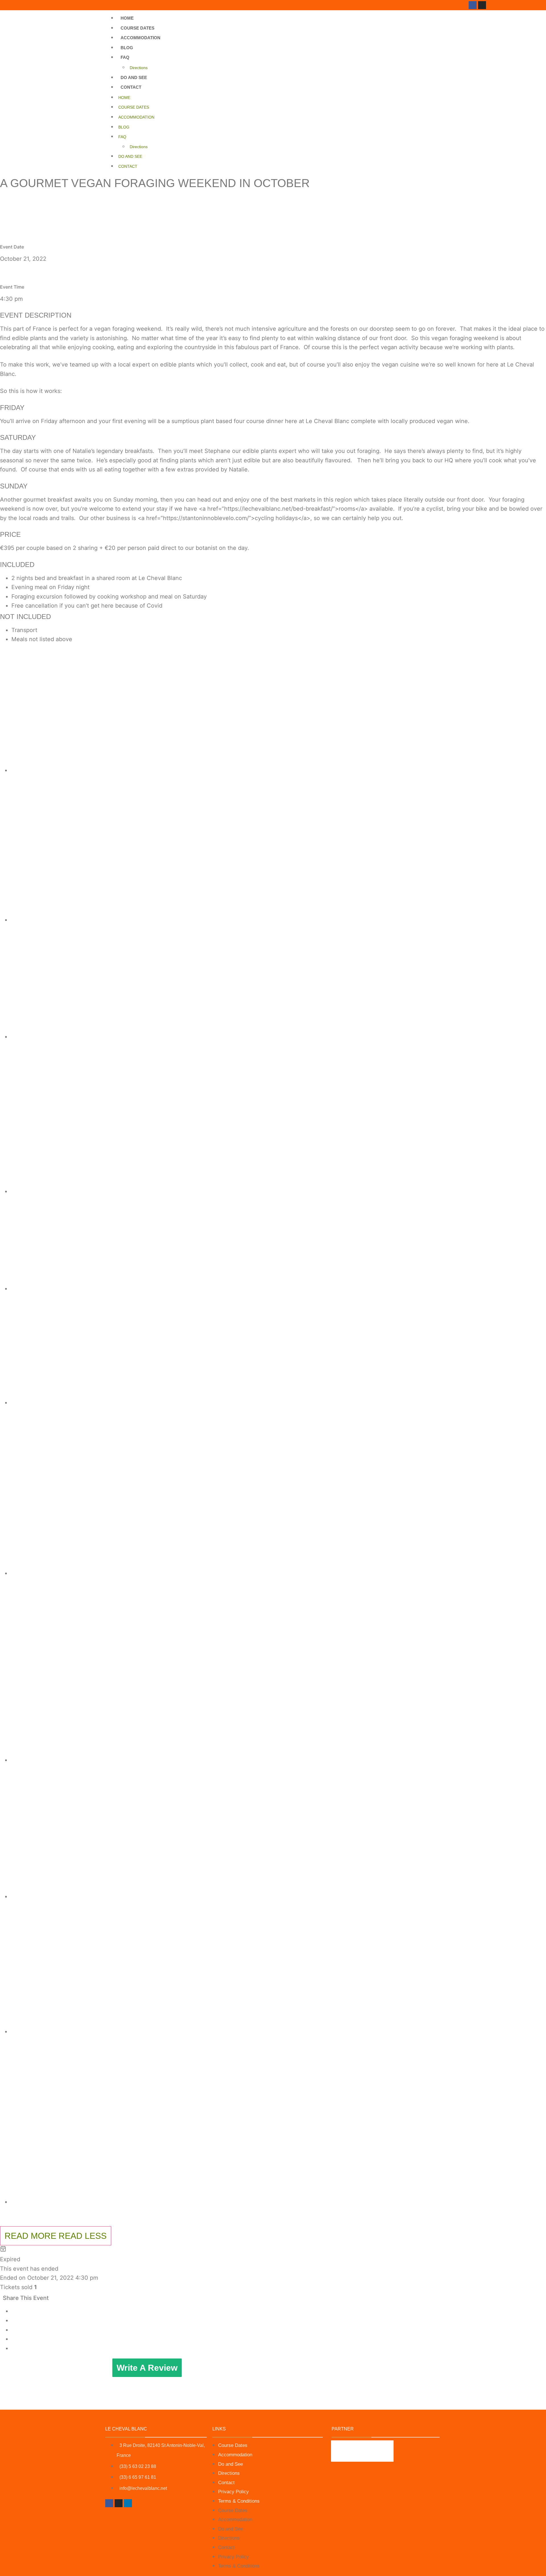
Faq (125, 57)
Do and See (134, 77)
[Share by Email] (13, 2348)
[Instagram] (482, 5)
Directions (139, 68)
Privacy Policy (233, 2492)
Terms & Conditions (239, 2501)
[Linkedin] (128, 2503)
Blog (127, 48)
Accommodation (140, 38)
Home (127, 18)
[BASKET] (495, 7)
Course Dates (137, 28)
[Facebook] (473, 5)
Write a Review (147, 2368)
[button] (279, 710)
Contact (131, 87)
